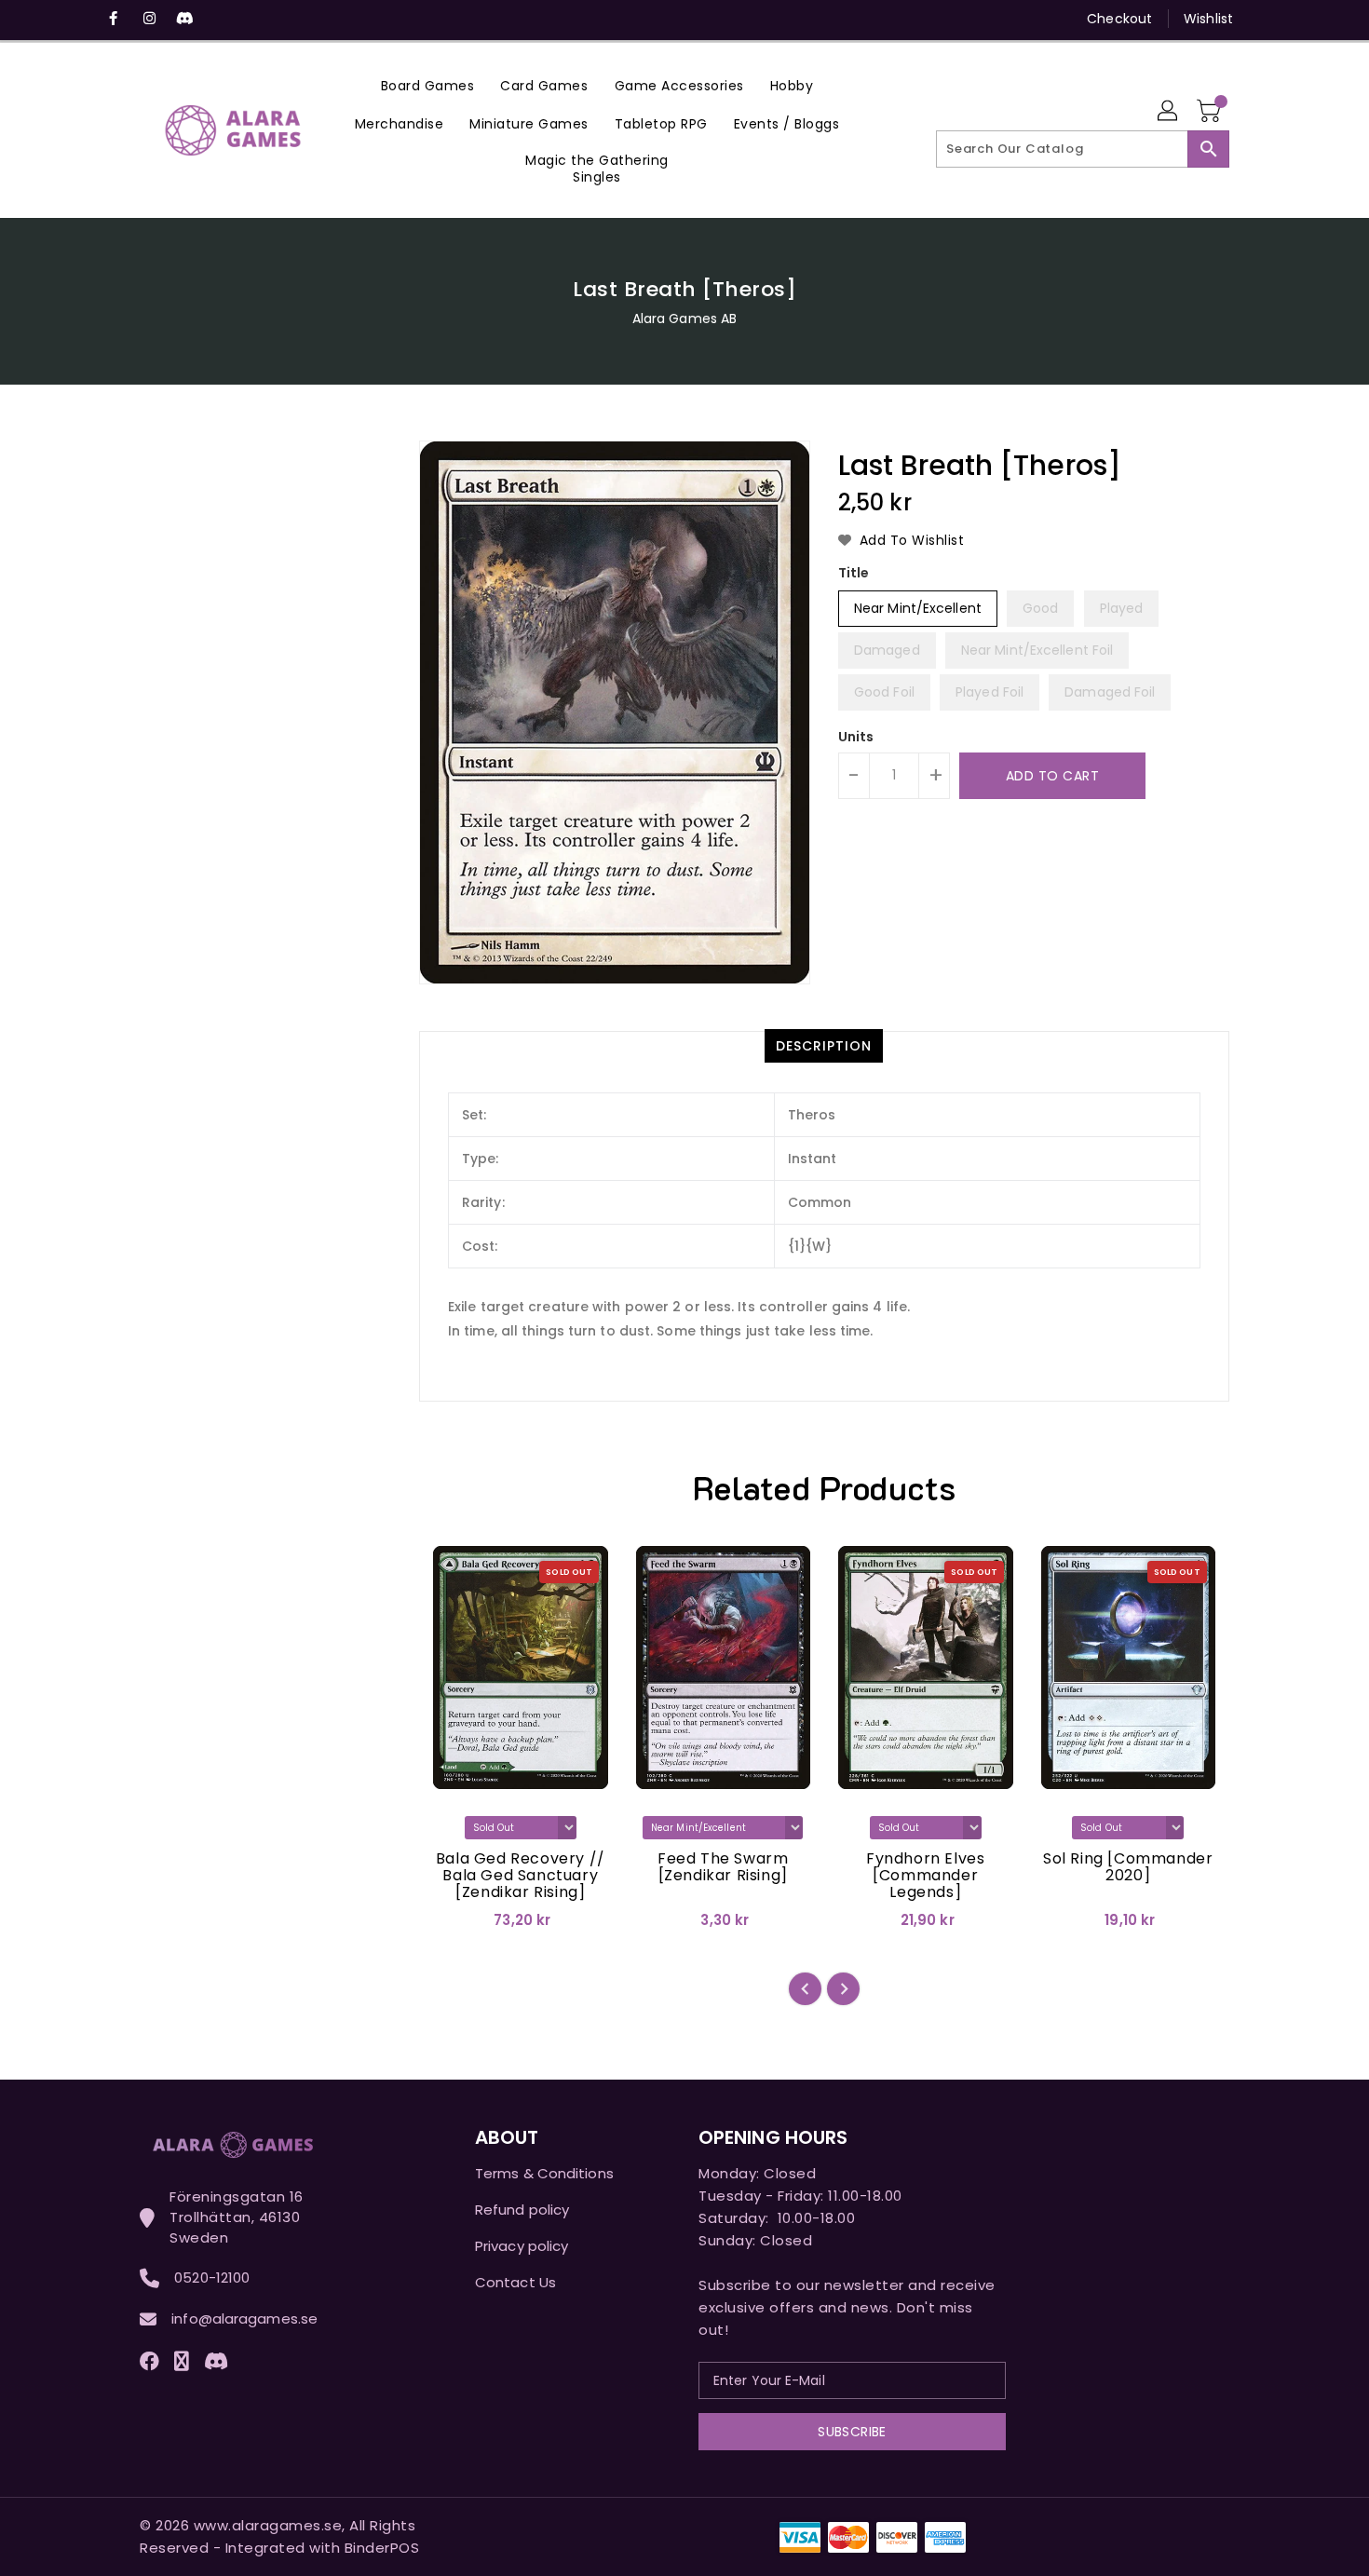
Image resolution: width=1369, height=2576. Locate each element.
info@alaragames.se (244, 2318)
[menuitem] (428, 85)
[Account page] (1169, 112)
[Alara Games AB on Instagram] (149, 19)
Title (854, 573)
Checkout (1119, 19)
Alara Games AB (684, 319)
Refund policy (522, 2210)
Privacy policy (522, 2246)
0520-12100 (212, 2278)
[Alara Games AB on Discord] (184, 19)
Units (856, 737)
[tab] (824, 1046)
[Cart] (1211, 112)
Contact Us (515, 2282)
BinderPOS (382, 2548)
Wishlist (1208, 19)
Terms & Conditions (544, 2173)
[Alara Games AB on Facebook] (114, 19)
